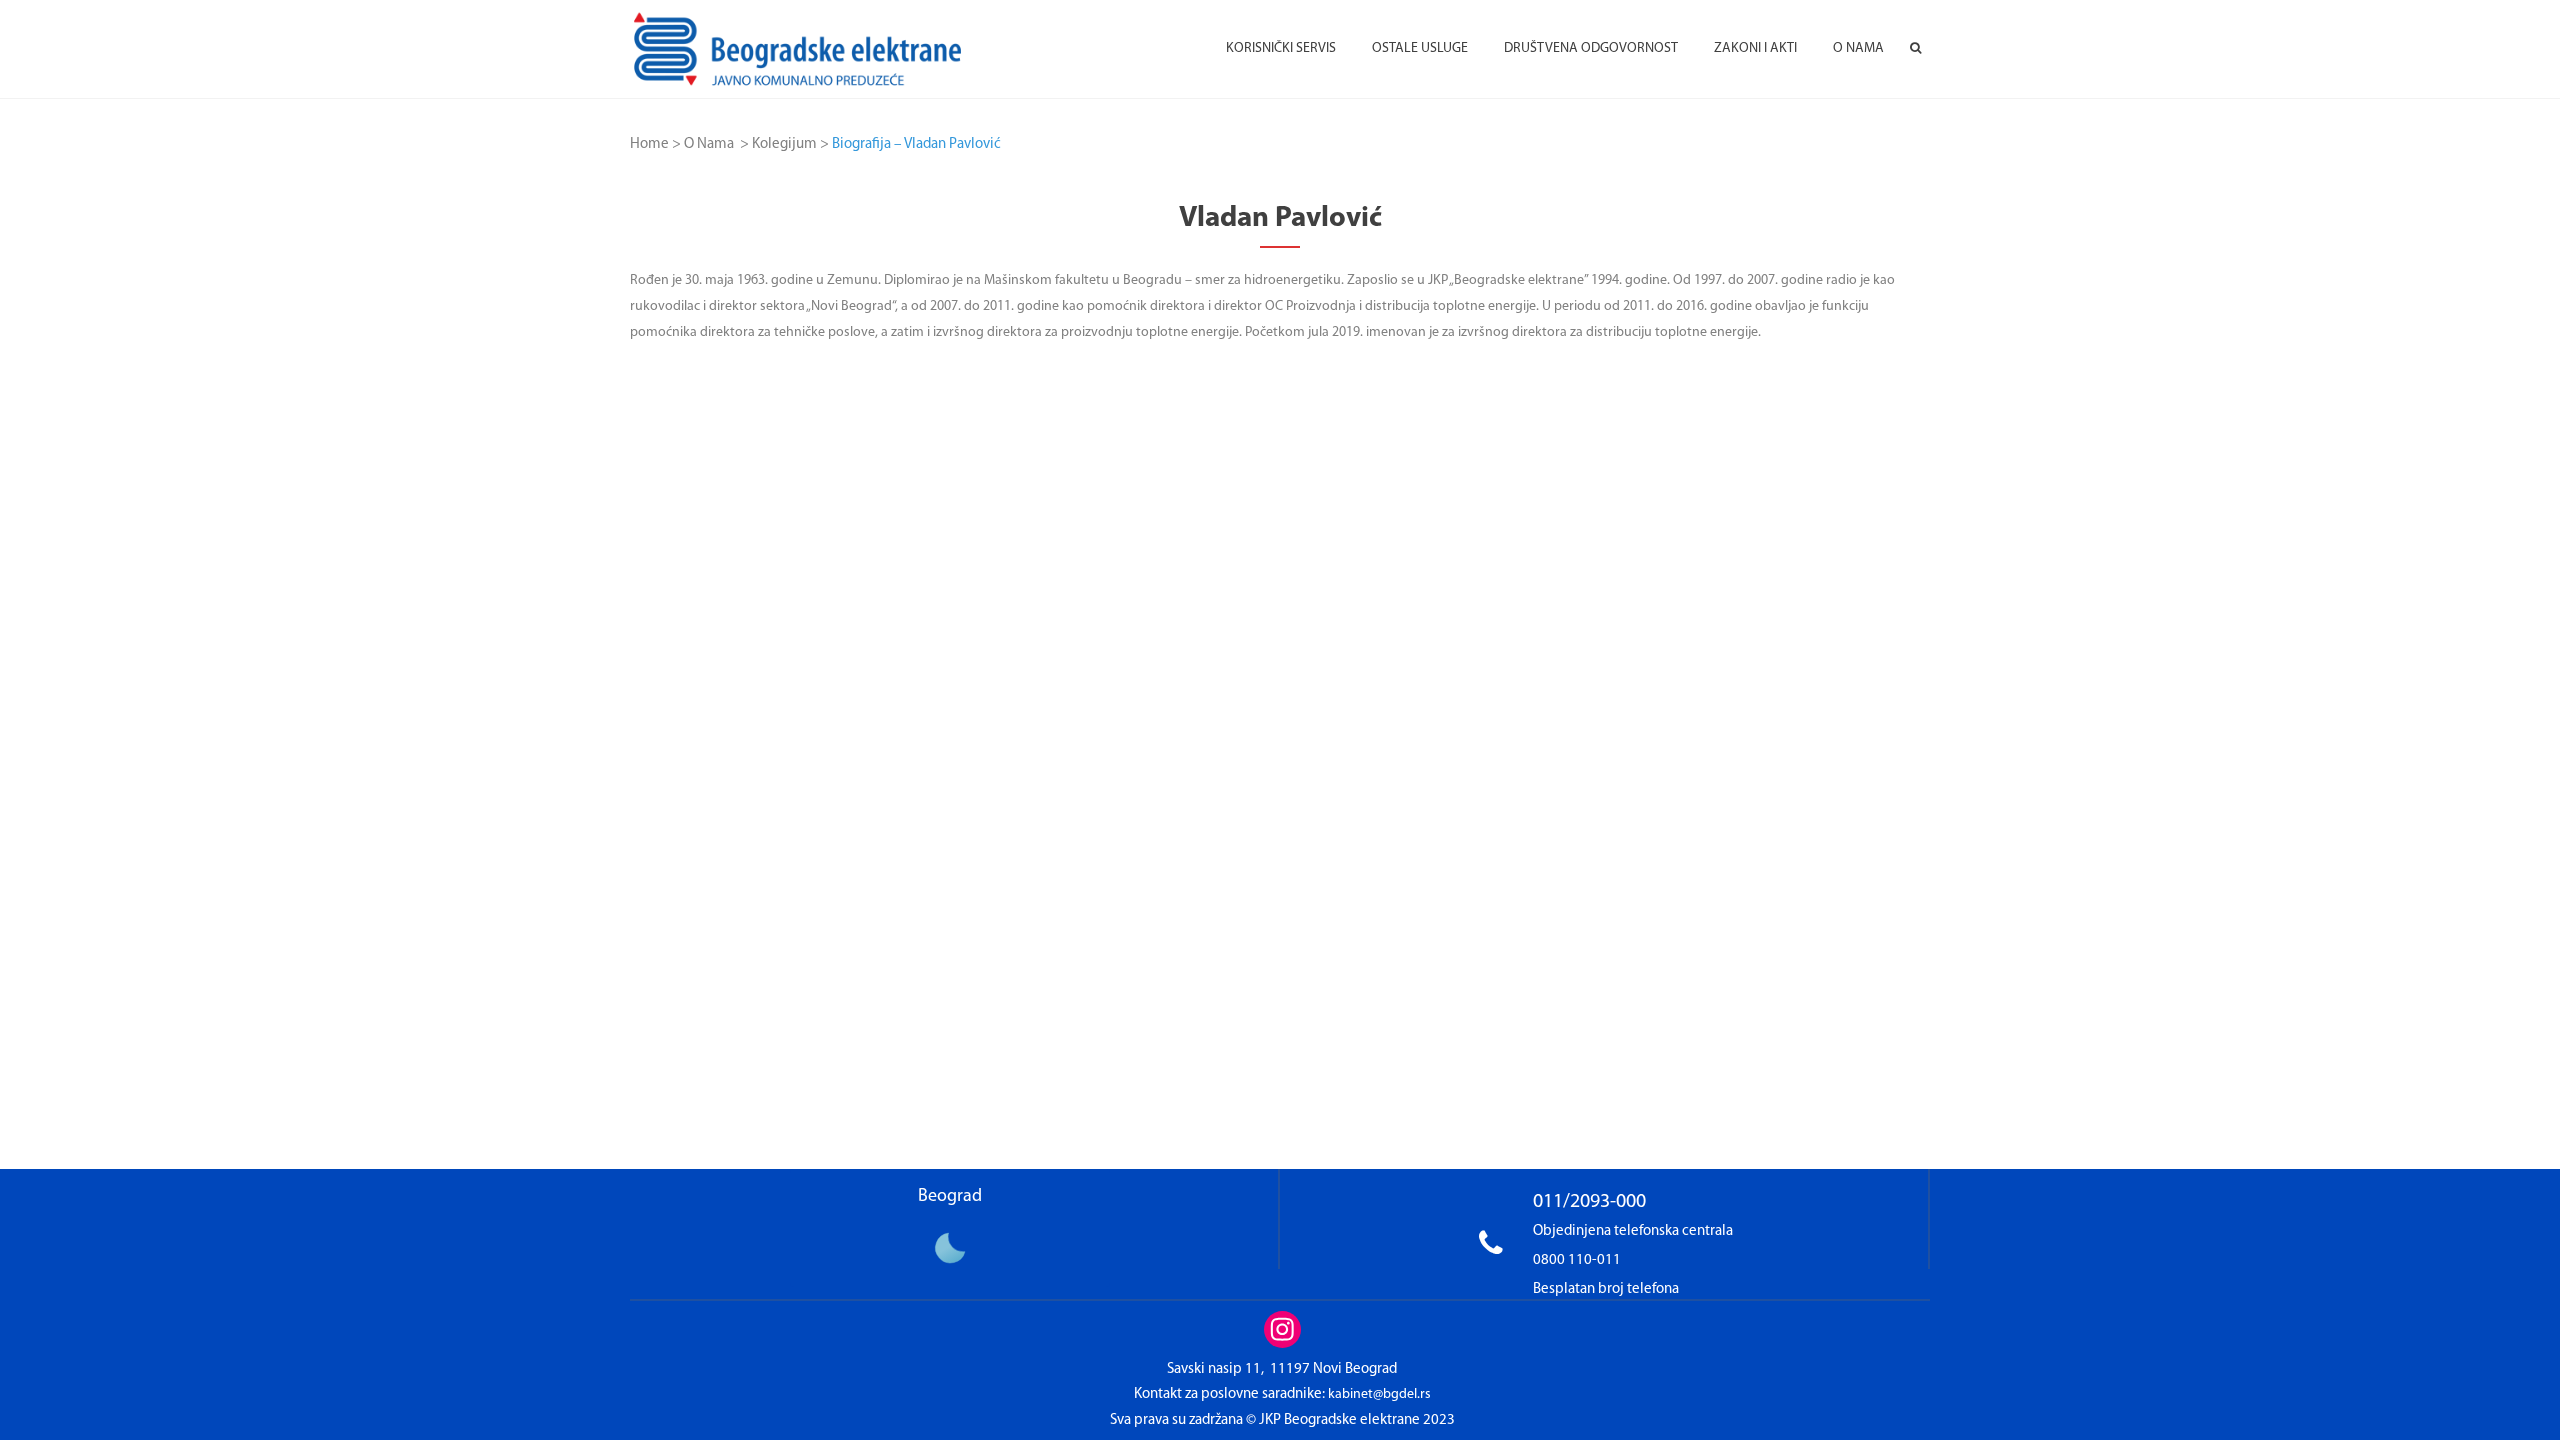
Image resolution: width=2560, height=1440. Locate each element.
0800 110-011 (1577, 1260)
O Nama (709, 144)
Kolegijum (784, 144)
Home (649, 144)
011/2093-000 (1589, 1202)
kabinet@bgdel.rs (1379, 1394)
